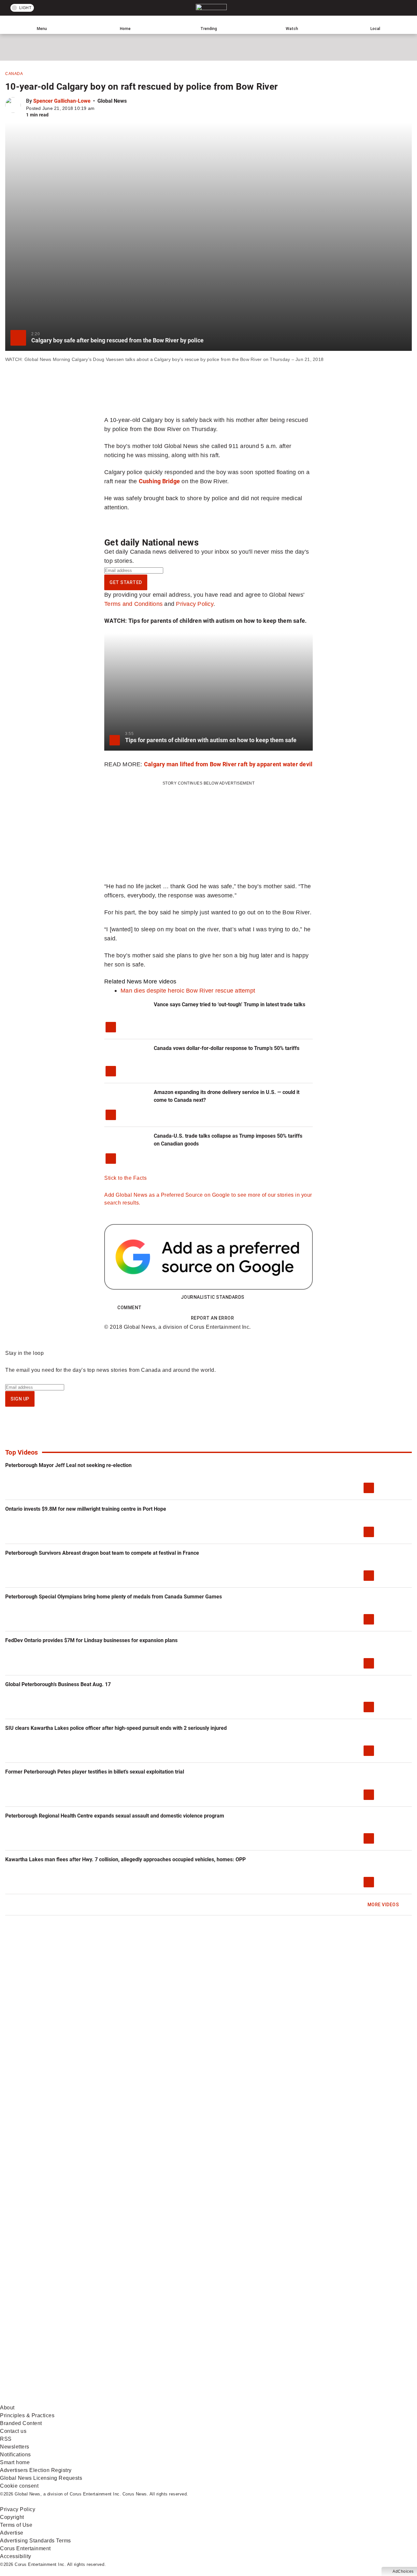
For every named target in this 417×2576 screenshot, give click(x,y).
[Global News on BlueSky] (347, 2400)
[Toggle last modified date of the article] (99, 108)
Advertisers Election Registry (36, 2470)
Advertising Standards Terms (36, 2541)
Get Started (126, 582)
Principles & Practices (27, 2415)
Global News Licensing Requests (41, 2478)
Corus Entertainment (25, 2548)
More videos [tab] (160, 981)
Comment (129, 1308)
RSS (6, 2439)
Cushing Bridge (159, 481)
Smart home (15, 2462)
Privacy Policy (195, 604)
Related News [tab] (123, 981)
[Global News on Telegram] (248, 2400)
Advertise (12, 2533)
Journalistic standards (213, 1297)
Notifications (15, 2455)
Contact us (13, 2431)
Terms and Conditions (133, 604)
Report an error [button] (213, 1318)
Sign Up (20, 1399)
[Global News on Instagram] (347, 2349)
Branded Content (21, 2423)
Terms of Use (16, 2525)
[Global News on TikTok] (149, 2400)
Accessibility (16, 2556)
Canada (14, 74)
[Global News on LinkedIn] (50, 2400)
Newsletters (15, 2447)
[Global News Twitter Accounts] (149, 2349)
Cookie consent (19, 2486)
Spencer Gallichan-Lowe (62, 101)
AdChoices (403, 2571)
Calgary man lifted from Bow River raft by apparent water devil (228, 764)
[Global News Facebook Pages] (50, 2349)
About (7, 2408)
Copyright (12, 2517)
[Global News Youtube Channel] (248, 2349)
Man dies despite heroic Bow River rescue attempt (188, 990)
